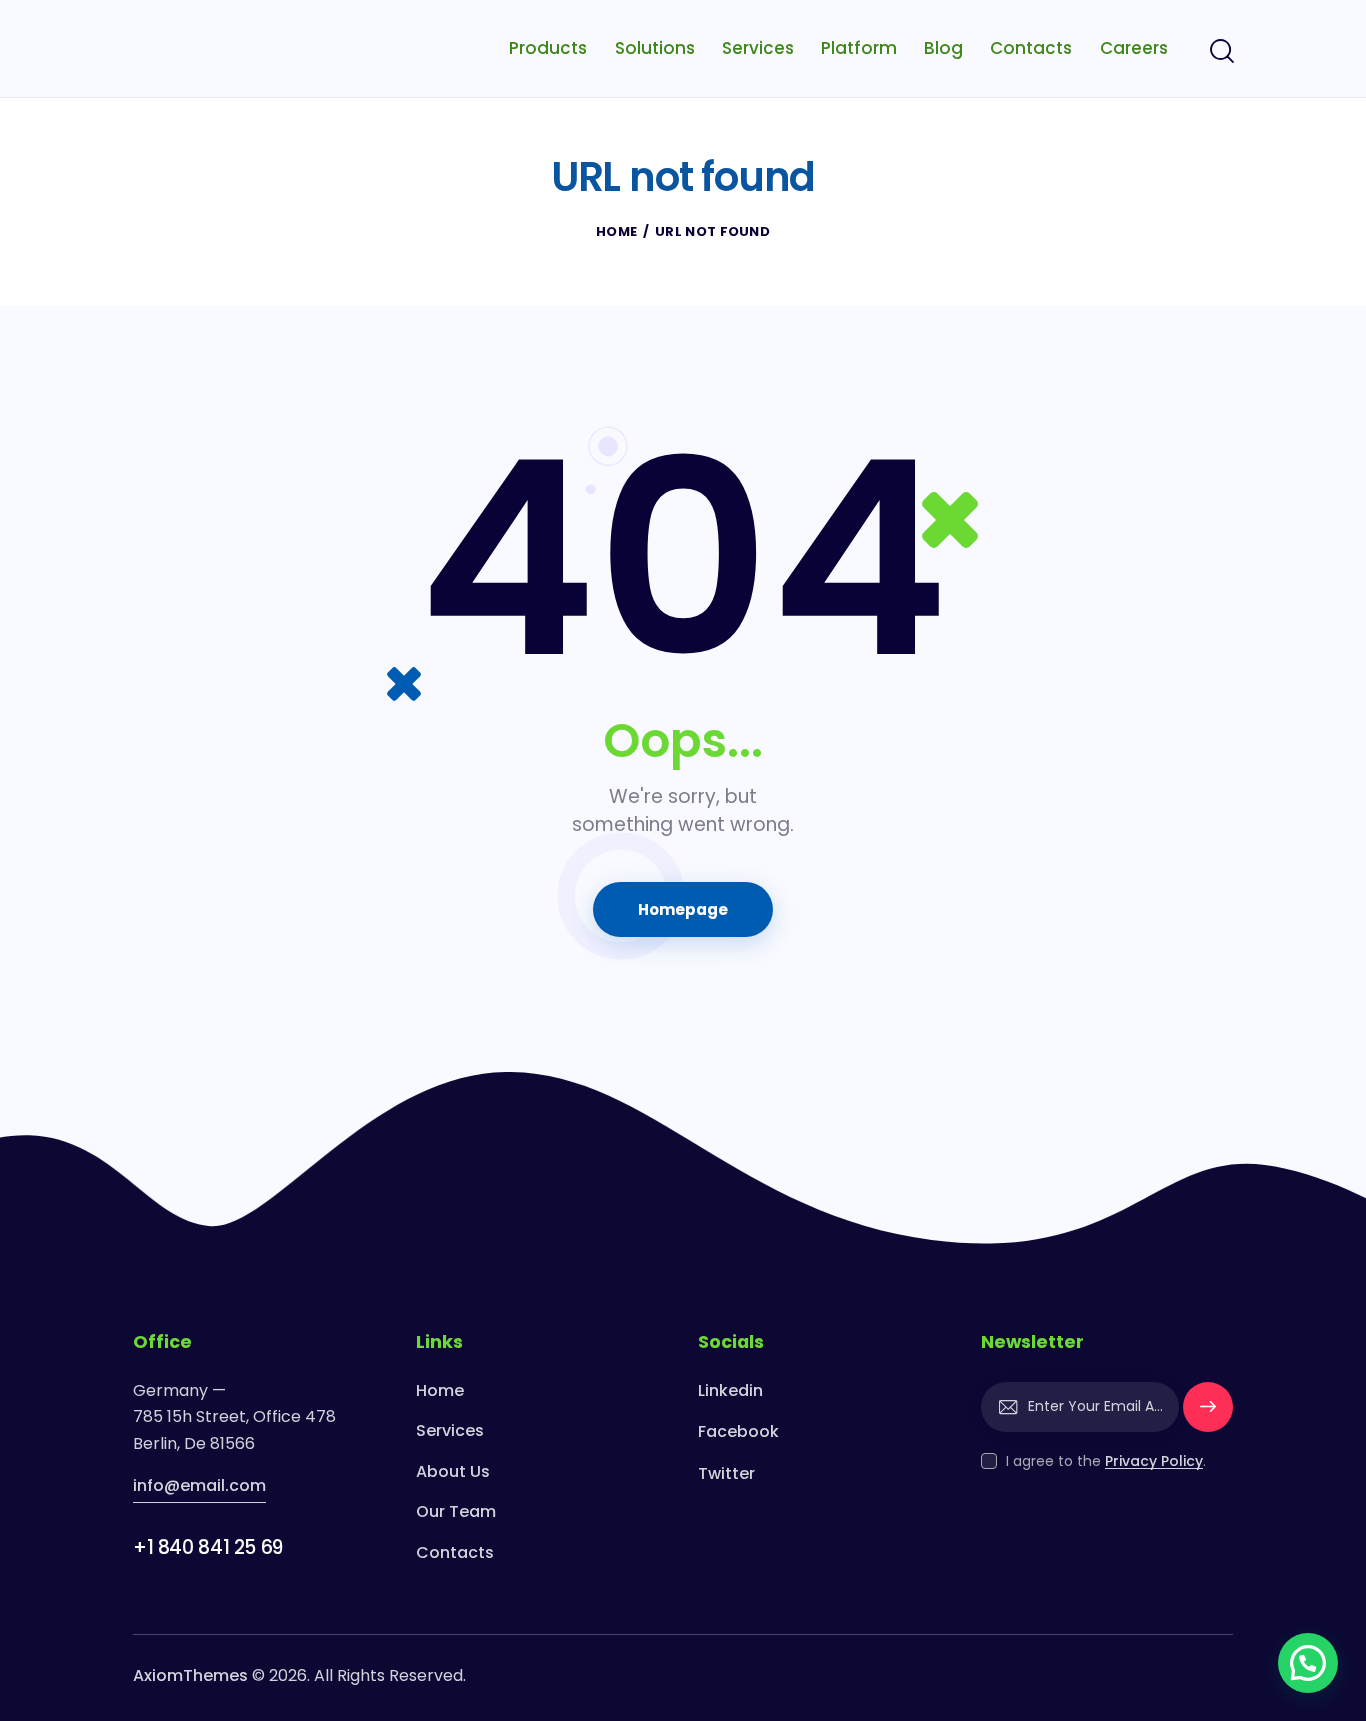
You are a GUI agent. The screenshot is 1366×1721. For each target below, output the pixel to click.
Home (616, 232)
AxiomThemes (190, 1675)
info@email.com (199, 1485)
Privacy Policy (1154, 1461)
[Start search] (1220, 52)
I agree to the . (1106, 1461)
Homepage (683, 909)
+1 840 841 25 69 (208, 1547)
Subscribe (1208, 1415)
